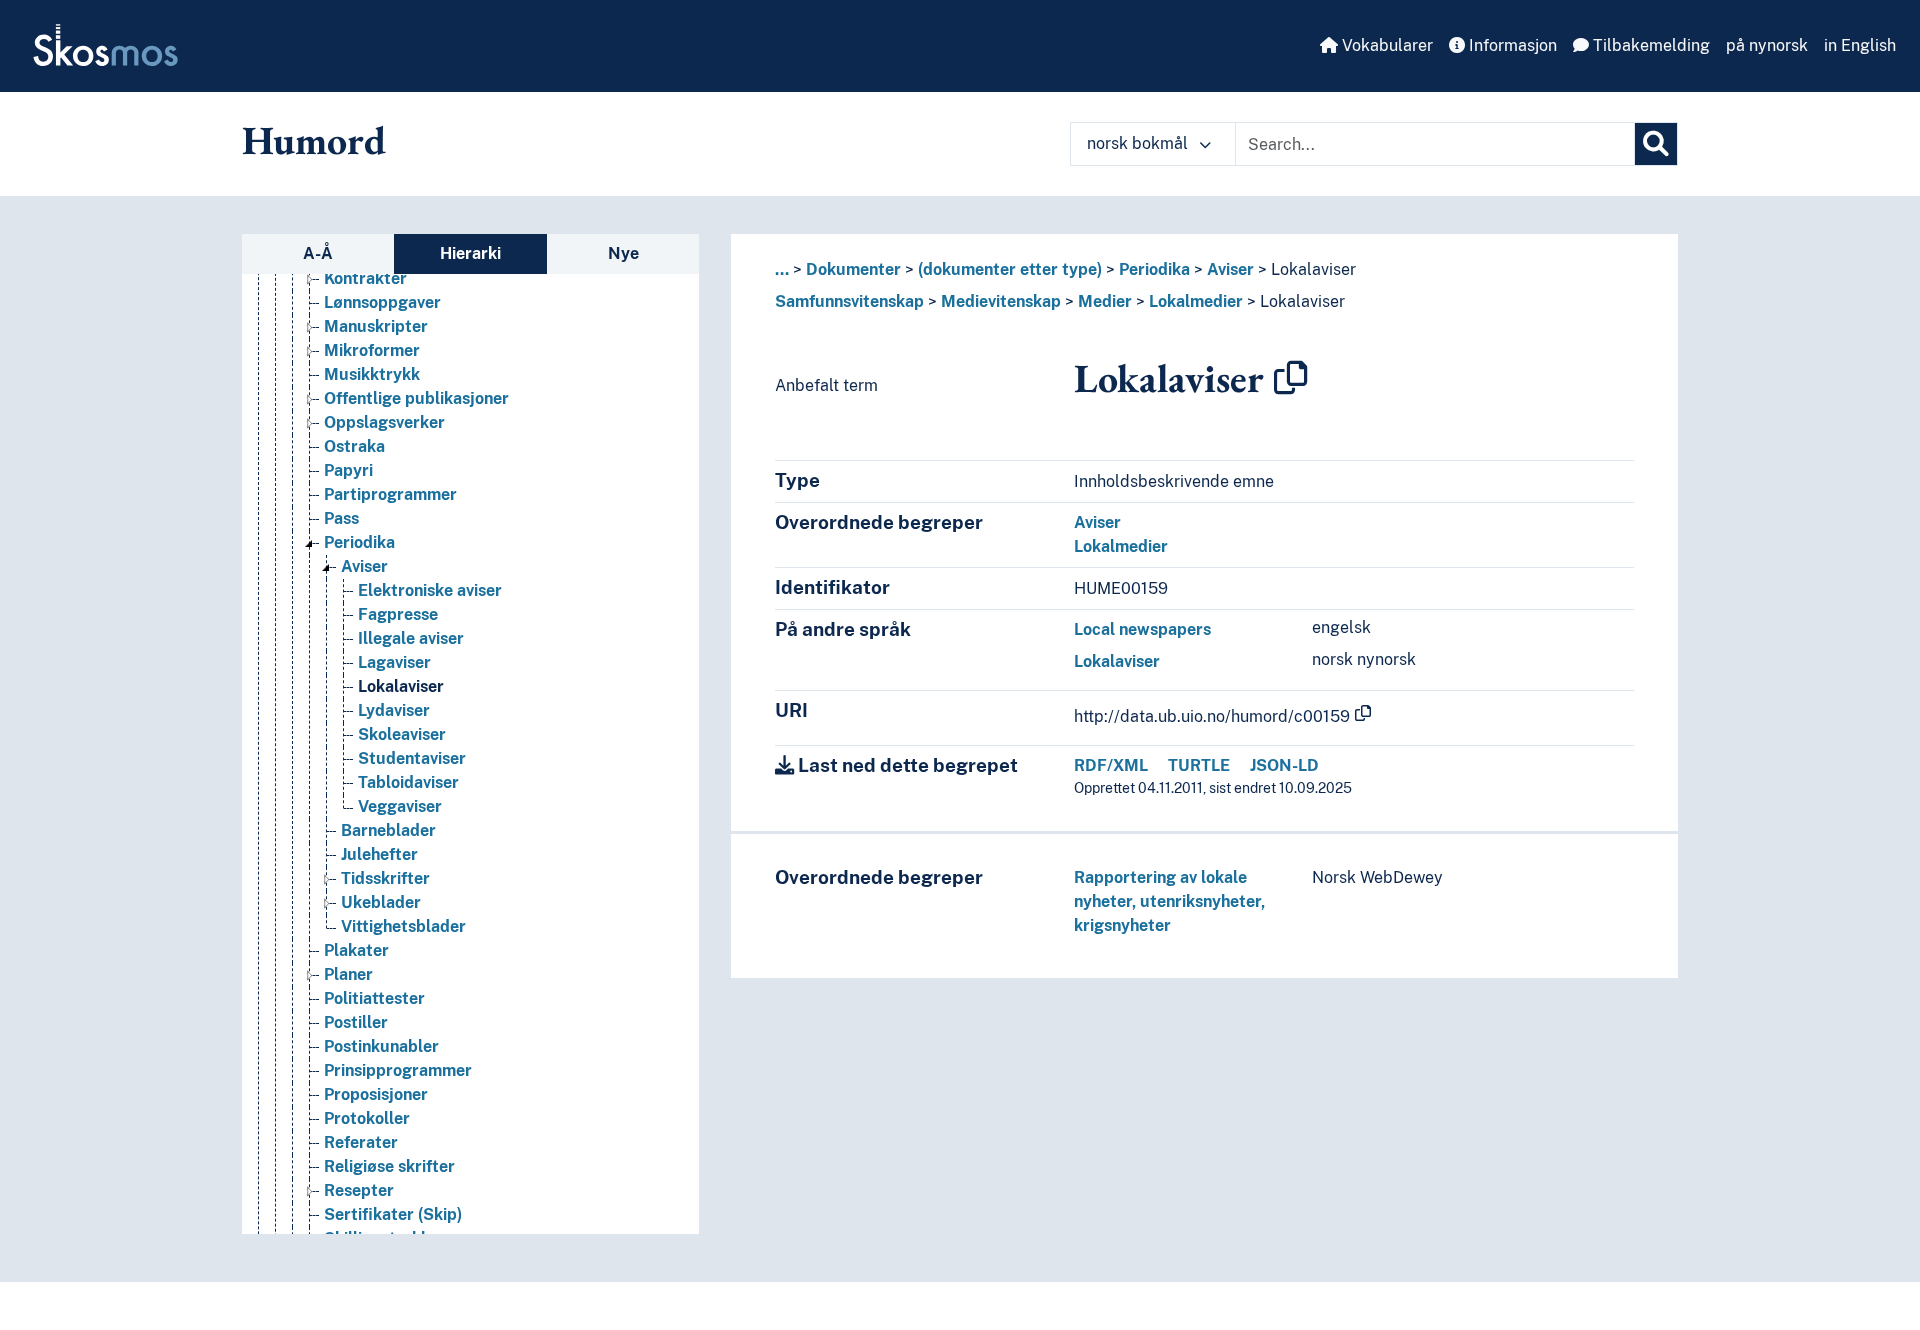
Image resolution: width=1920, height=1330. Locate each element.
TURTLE (1199, 765)
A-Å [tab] (318, 253)
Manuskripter (376, 326)
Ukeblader (381, 902)
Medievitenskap (1001, 301)
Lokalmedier (1196, 301)
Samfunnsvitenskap (849, 301)
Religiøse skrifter (389, 1166)
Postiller (356, 1022)
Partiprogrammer (390, 494)
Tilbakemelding (1649, 45)
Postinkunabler (381, 1046)
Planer (348, 974)
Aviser (364, 566)
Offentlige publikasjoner (416, 398)
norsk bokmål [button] (1139, 143)
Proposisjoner (376, 1094)
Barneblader (388, 830)
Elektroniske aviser (430, 590)
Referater (361, 1142)
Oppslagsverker (384, 422)
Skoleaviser (402, 734)
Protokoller (367, 1118)
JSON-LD (1284, 765)
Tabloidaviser (408, 782)
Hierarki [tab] (470, 253)
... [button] (782, 269)
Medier (1105, 301)
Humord (314, 140)
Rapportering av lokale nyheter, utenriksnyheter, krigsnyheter (1169, 901)
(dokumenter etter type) (1010, 269)
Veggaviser (400, 806)
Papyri (348, 470)
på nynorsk (1767, 45)
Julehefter (379, 854)
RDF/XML (1111, 765)
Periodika (359, 542)
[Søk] (1656, 144)
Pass (341, 518)
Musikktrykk (372, 374)
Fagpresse (398, 614)
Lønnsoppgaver (382, 302)
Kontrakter (365, 278)
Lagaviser (394, 662)
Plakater (356, 950)
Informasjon (1511, 45)
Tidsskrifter (385, 878)
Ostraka (354, 446)
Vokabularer (1385, 45)
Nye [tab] (623, 253)
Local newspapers (1142, 629)
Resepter (359, 1190)
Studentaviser (412, 758)
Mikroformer (372, 350)
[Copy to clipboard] (1291, 378)
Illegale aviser (411, 638)
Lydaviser (394, 710)
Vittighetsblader (403, 926)
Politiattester (374, 998)
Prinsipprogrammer (398, 1070)
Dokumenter (853, 269)
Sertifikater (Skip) (393, 1214)
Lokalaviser (401, 686)
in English (1860, 45)
